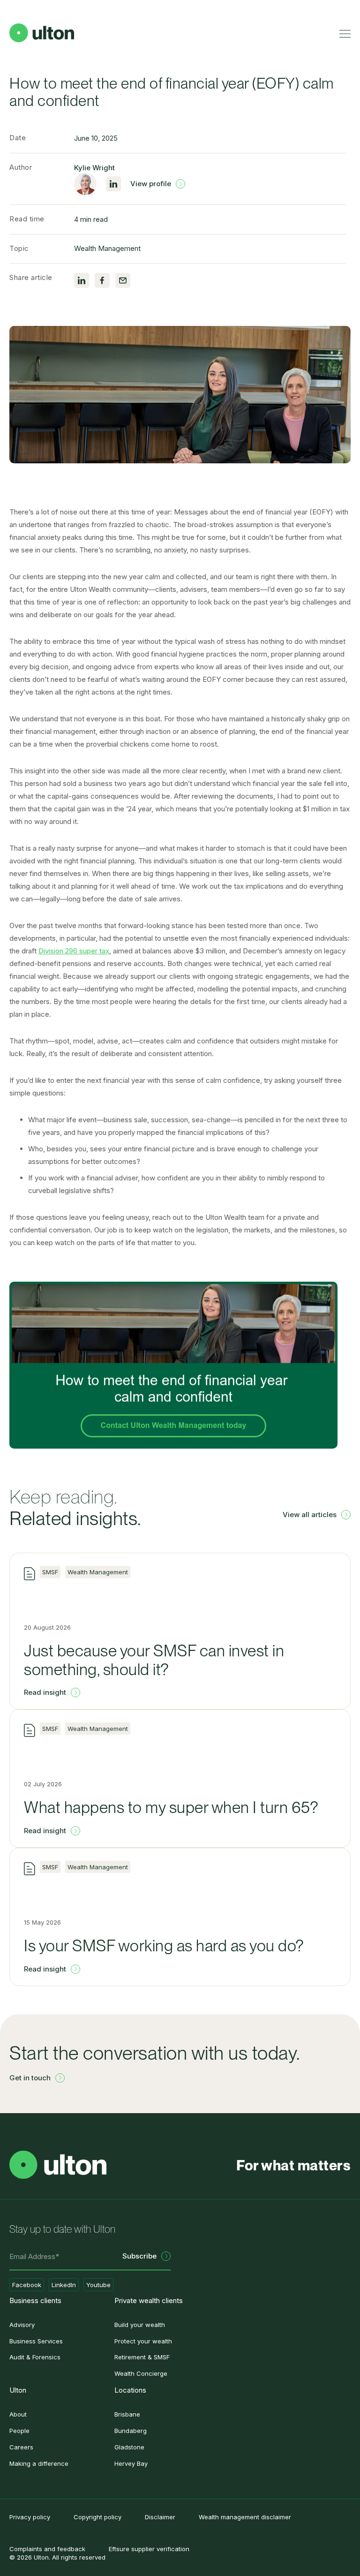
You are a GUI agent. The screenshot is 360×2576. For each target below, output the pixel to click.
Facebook (27, 2285)
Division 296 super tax (74, 951)
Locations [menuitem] (130, 2390)
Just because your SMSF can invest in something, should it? (154, 1660)
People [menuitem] (19, 2431)
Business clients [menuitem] (35, 2300)
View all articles (310, 1515)
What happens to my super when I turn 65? (171, 1807)
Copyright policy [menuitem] (97, 2517)
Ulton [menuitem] (18, 2390)
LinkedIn (64, 2285)
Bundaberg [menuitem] (131, 2431)
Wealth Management (107, 248)
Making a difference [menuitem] (39, 2463)
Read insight (45, 1692)
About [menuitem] (18, 2414)
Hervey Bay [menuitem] (131, 2463)
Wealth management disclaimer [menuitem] (245, 2517)
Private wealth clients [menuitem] (149, 2300)
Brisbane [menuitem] (127, 2414)
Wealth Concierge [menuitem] (141, 2373)
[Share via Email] (123, 280)
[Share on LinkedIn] (82, 280)
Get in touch (30, 2078)
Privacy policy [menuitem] (30, 2517)
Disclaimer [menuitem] (160, 2517)
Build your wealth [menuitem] (140, 2325)
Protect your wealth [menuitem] (143, 2341)
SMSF (50, 1572)
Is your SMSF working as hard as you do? (164, 1945)
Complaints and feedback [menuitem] (47, 2549)
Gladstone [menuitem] (129, 2447)
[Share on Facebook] (102, 280)
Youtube (98, 2285)
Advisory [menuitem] (22, 2325)
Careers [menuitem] (21, 2447)
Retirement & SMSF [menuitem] (142, 2357)
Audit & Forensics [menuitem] (35, 2357)
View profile (151, 184)
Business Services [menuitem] (36, 2341)
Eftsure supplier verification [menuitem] (149, 2549)
